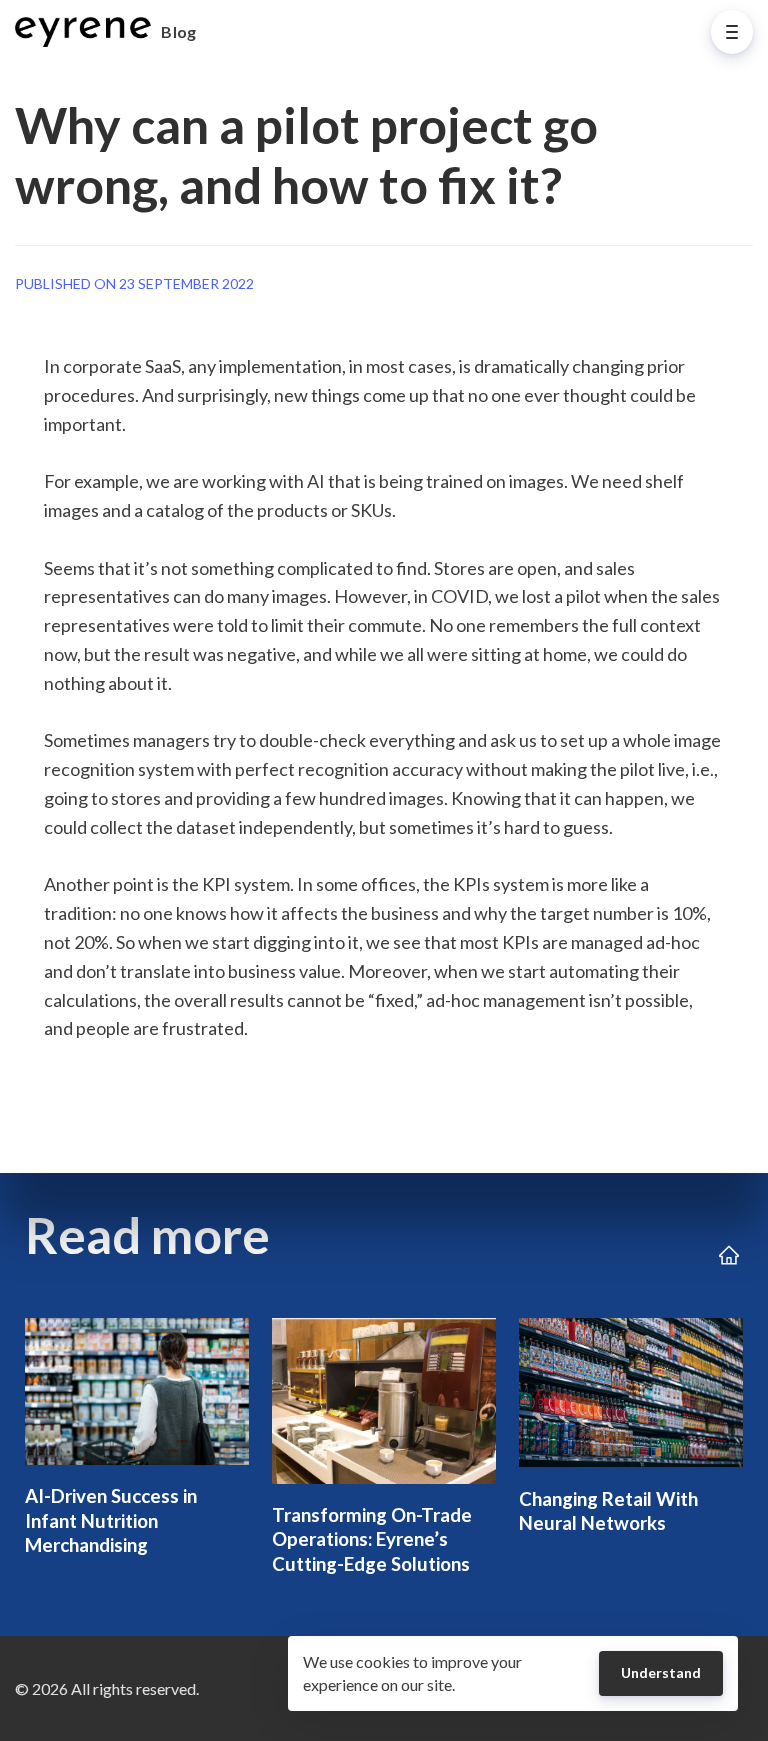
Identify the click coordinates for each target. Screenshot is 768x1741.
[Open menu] (732, 32)
